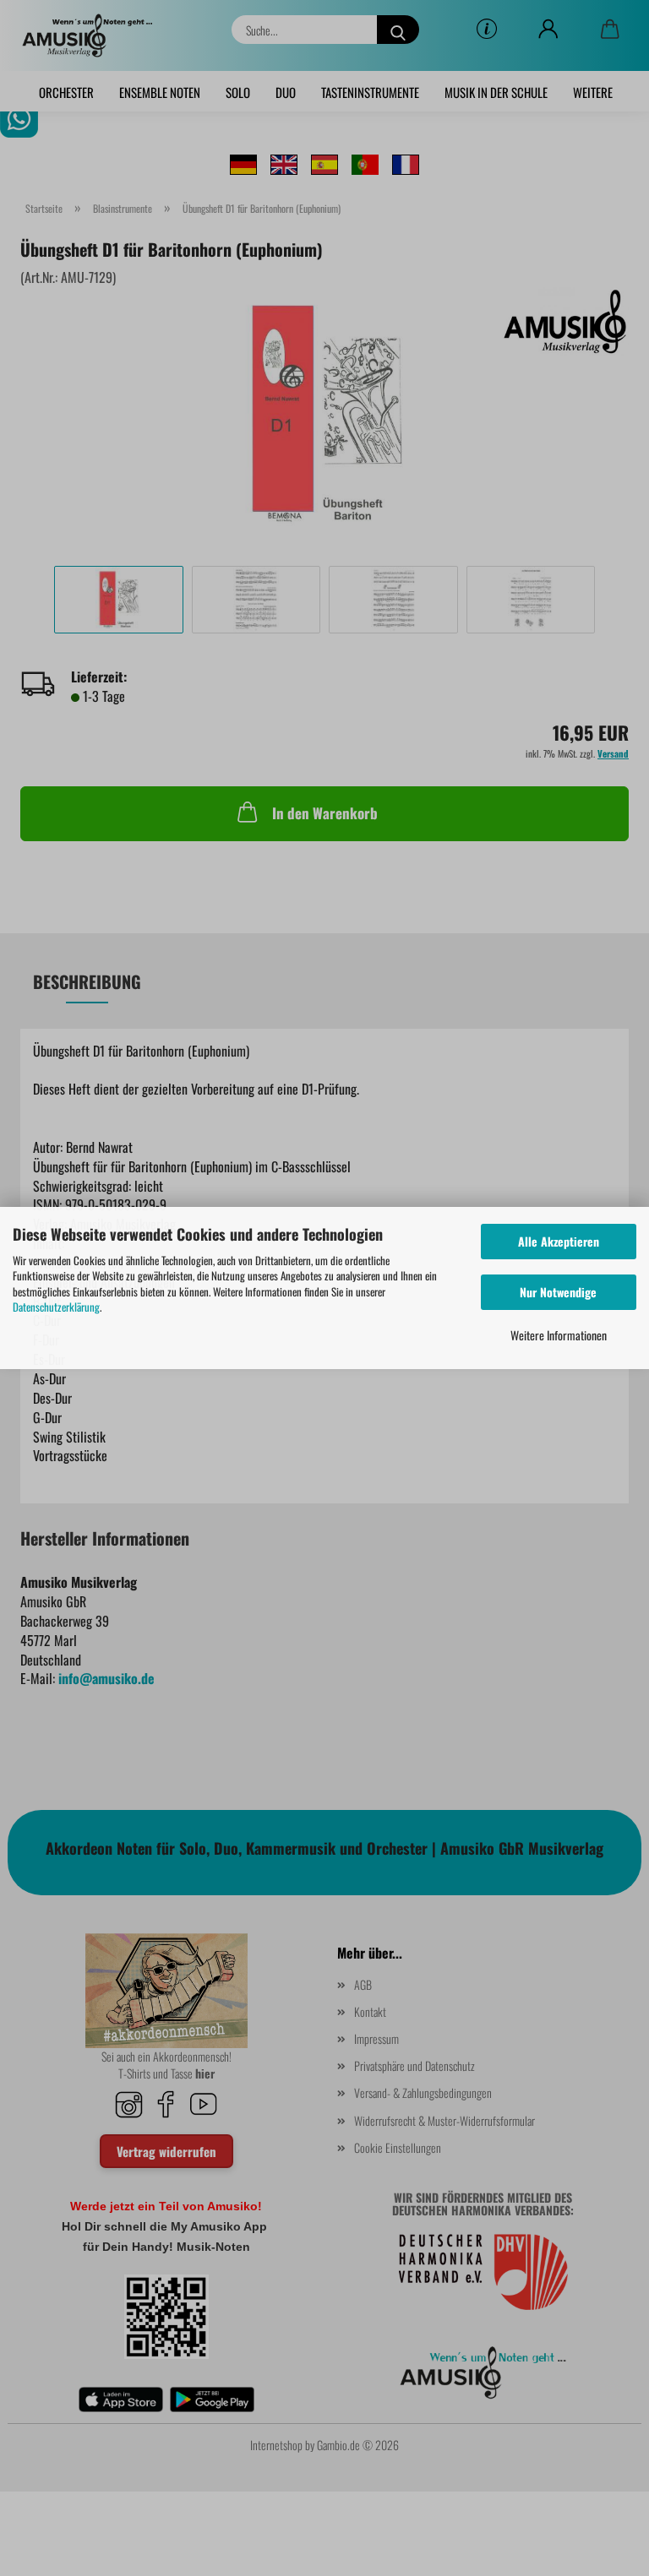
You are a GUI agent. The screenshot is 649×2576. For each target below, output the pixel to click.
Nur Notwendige (558, 1292)
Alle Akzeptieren (559, 1241)
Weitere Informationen (559, 1335)
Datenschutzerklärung (56, 1307)
